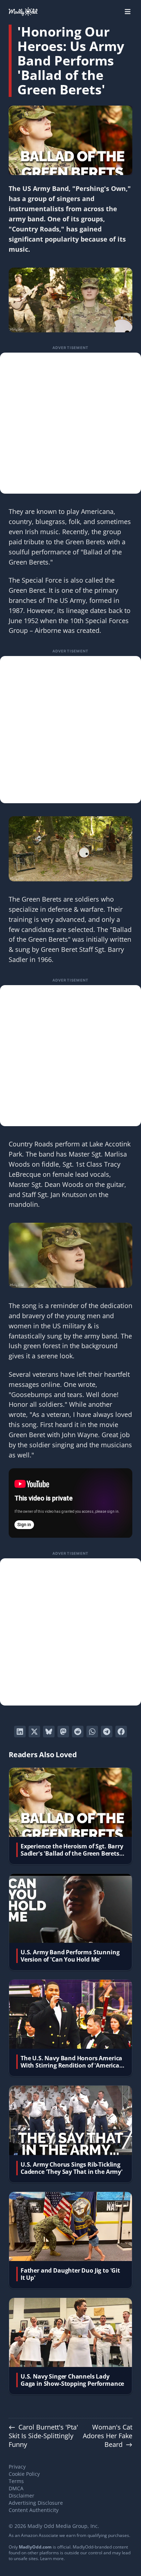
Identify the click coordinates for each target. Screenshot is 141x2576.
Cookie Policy (24, 2474)
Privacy (17, 2467)
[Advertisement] (70, 423)
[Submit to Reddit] (78, 1732)
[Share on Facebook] (121, 1732)
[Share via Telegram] (107, 1732)
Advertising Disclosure (36, 2503)
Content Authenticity (34, 2510)
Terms (16, 2481)
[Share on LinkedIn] (20, 1732)
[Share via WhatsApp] (92, 1732)
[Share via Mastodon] (63, 1732)
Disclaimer (22, 2496)
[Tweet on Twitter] (34, 1732)
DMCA (16, 2488)
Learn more (52, 2558)
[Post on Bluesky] (49, 1732)
